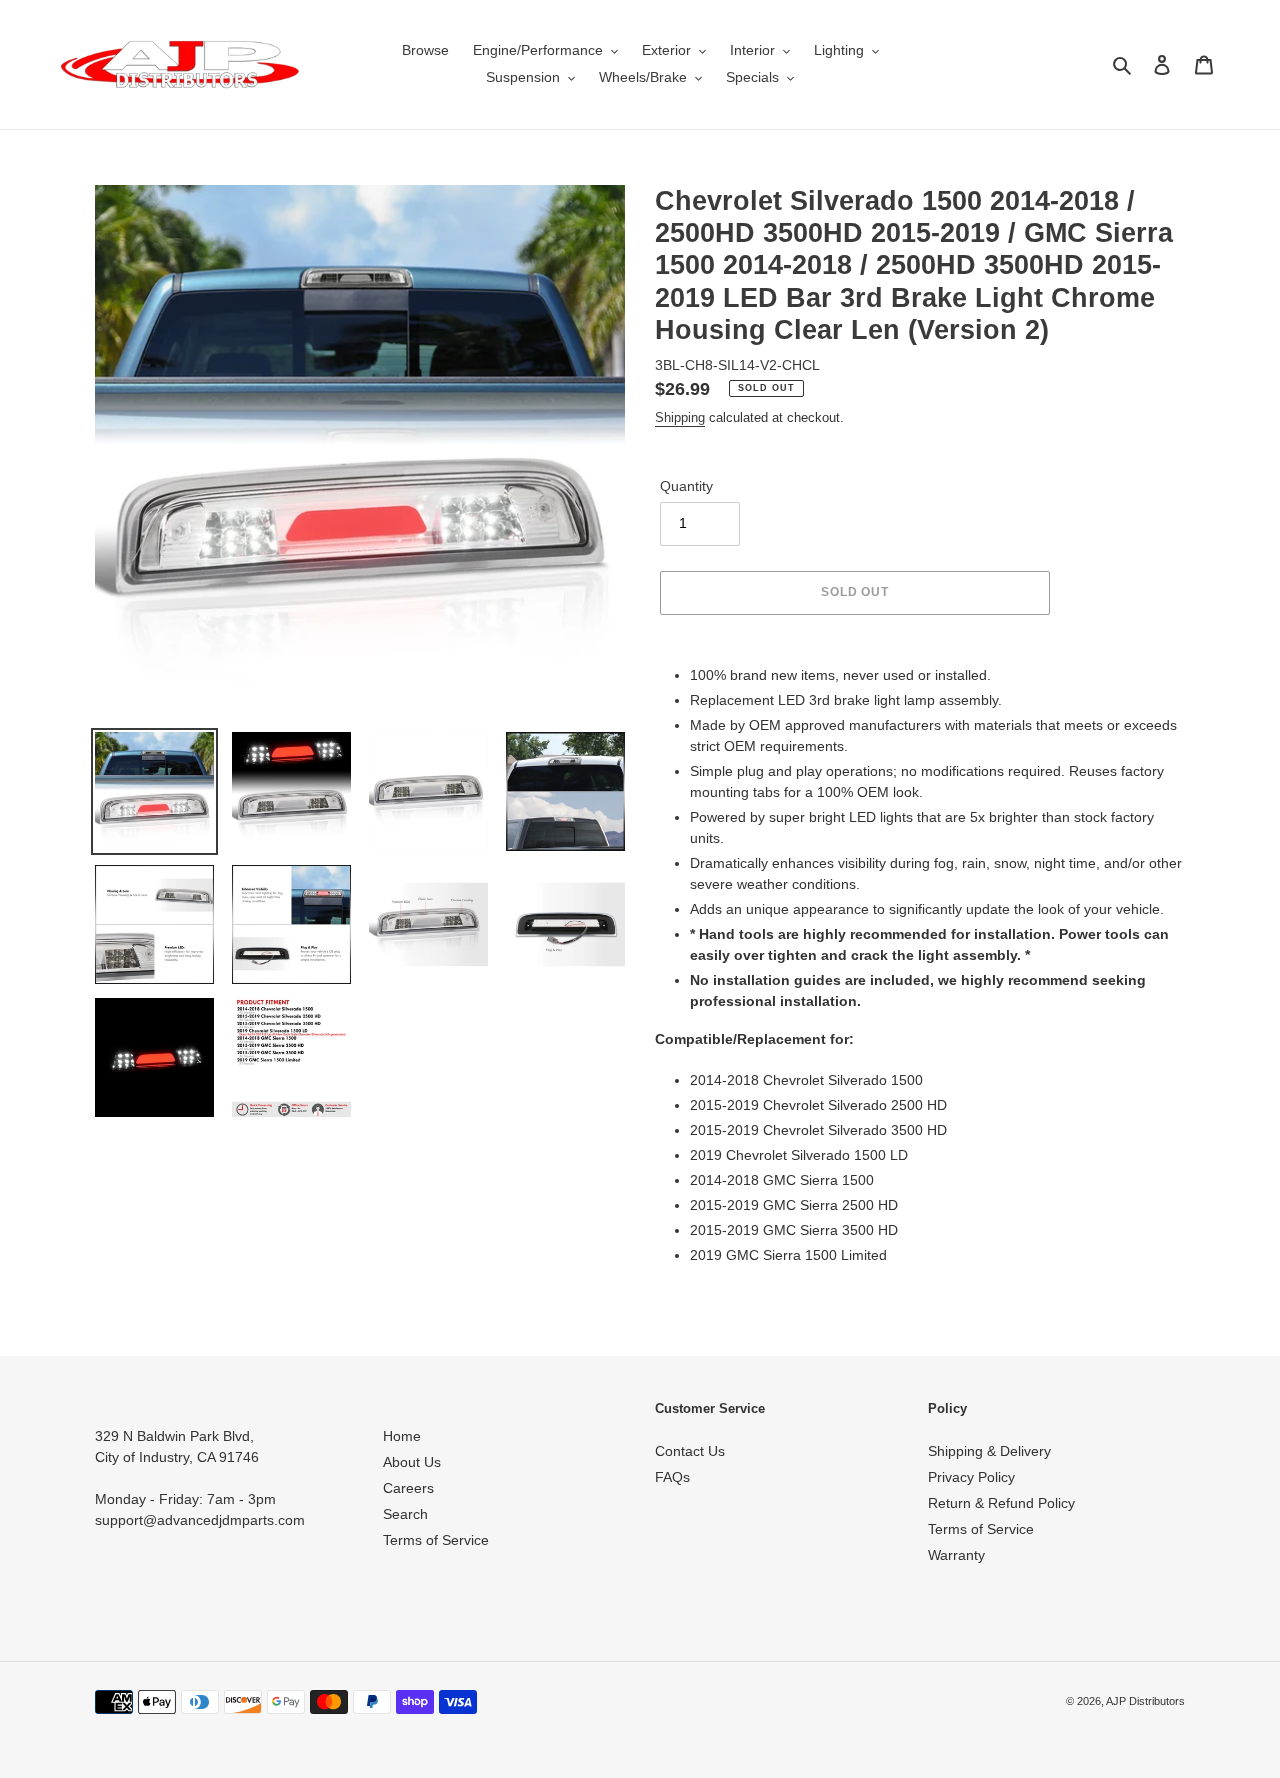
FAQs (672, 1477)
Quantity (686, 486)
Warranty (956, 1555)
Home (402, 1436)
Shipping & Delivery (989, 1451)
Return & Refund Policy (1001, 1503)
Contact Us (690, 1451)
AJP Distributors (1145, 1701)
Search (405, 1514)
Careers (408, 1488)
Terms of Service (436, 1540)
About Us (412, 1462)
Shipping (680, 417)
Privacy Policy (971, 1477)
